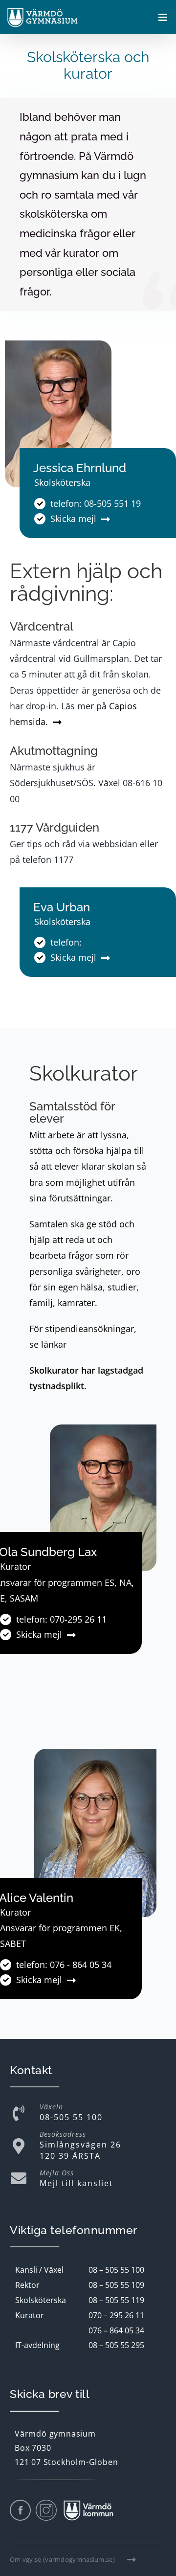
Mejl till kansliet (77, 2183)
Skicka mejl (73, 519)
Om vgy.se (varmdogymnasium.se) (62, 2559)
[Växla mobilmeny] (164, 18)
